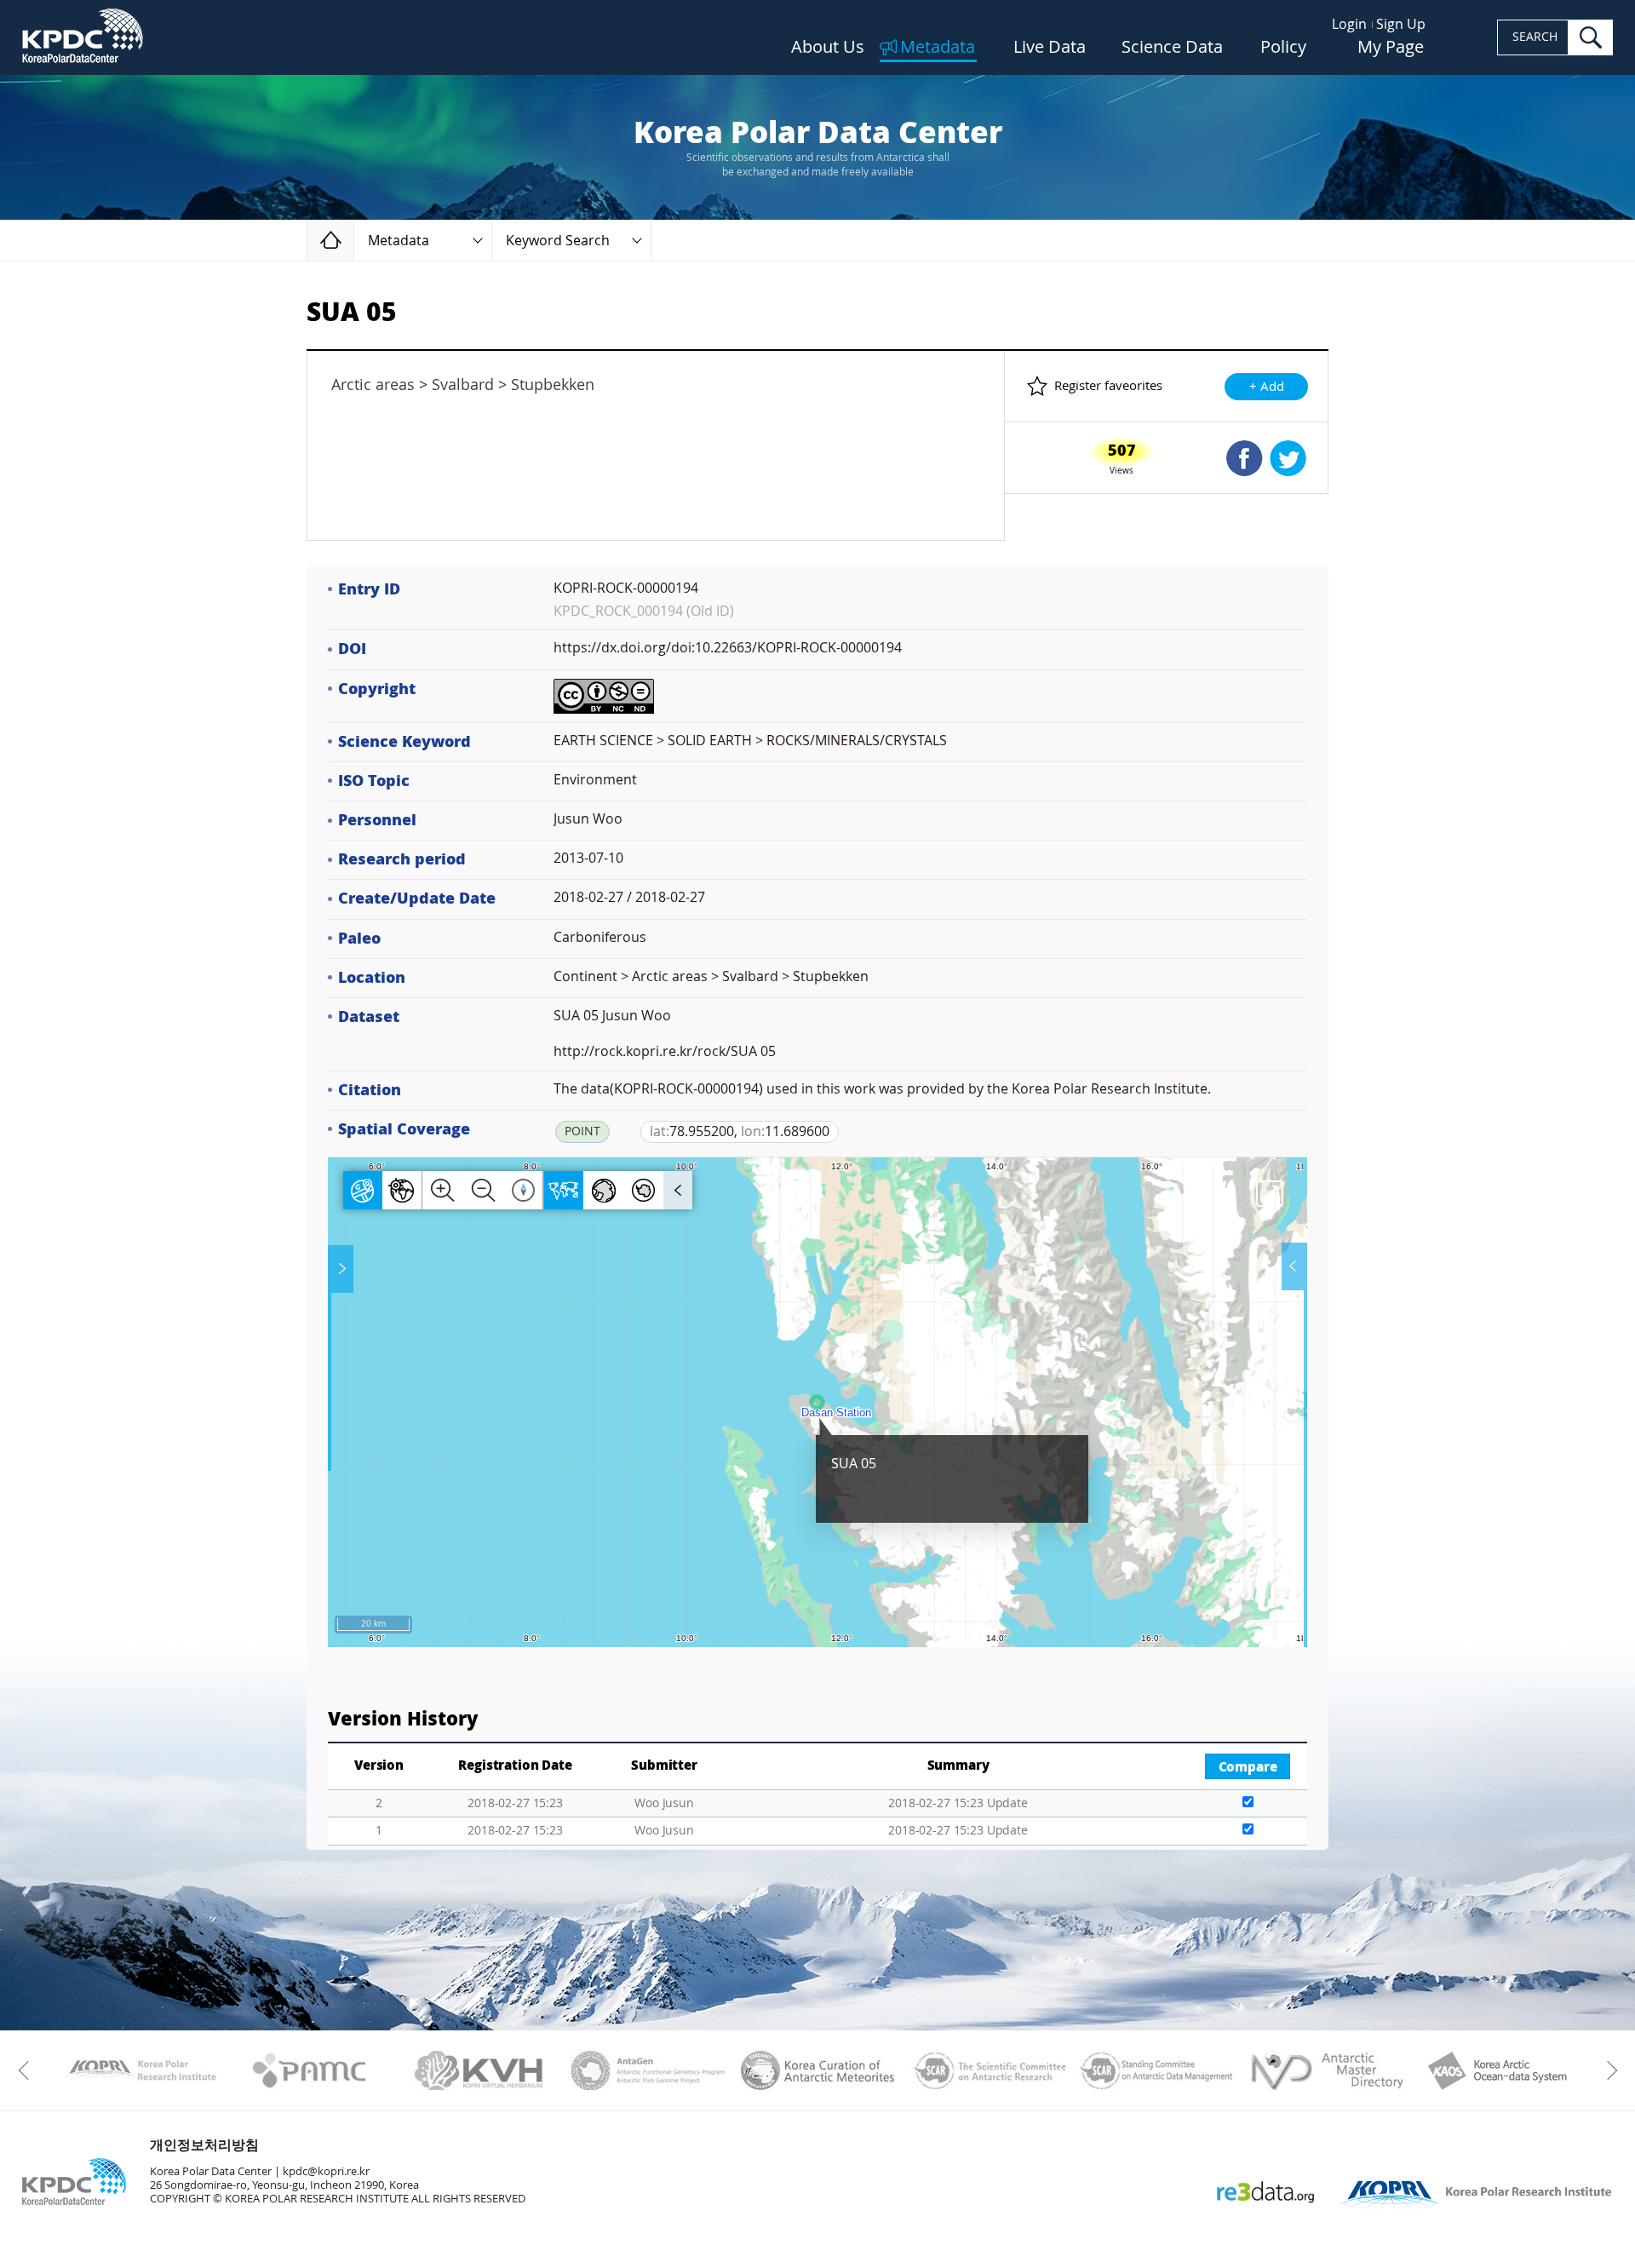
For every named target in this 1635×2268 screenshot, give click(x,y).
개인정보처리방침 (204, 2145)
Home (354, 240)
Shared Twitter (1288, 458)
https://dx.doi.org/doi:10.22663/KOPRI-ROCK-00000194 (728, 648)
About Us (828, 48)
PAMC (310, 2070)
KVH (479, 2070)
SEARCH (1535, 37)
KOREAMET (818, 2070)
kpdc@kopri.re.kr (326, 2171)
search (1591, 37)
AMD (1326, 2070)
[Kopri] (140, 2070)
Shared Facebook (1245, 458)
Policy (1283, 48)
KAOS (1496, 2070)
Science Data (1172, 48)
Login (1349, 24)
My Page (1391, 48)
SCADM (1157, 2070)
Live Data (1050, 48)
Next (1607, 2070)
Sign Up (1401, 24)
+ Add (1267, 387)
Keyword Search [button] (558, 241)
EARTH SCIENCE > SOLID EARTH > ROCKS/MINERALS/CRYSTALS (750, 741)
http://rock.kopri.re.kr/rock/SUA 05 (665, 1051)
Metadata (938, 48)
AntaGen (648, 2070)
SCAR (987, 2070)
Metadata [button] (399, 241)
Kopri (140, 2070)
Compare (1248, 1767)
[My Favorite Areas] (342, 1269)
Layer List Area (1293, 1266)
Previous (28, 2070)
